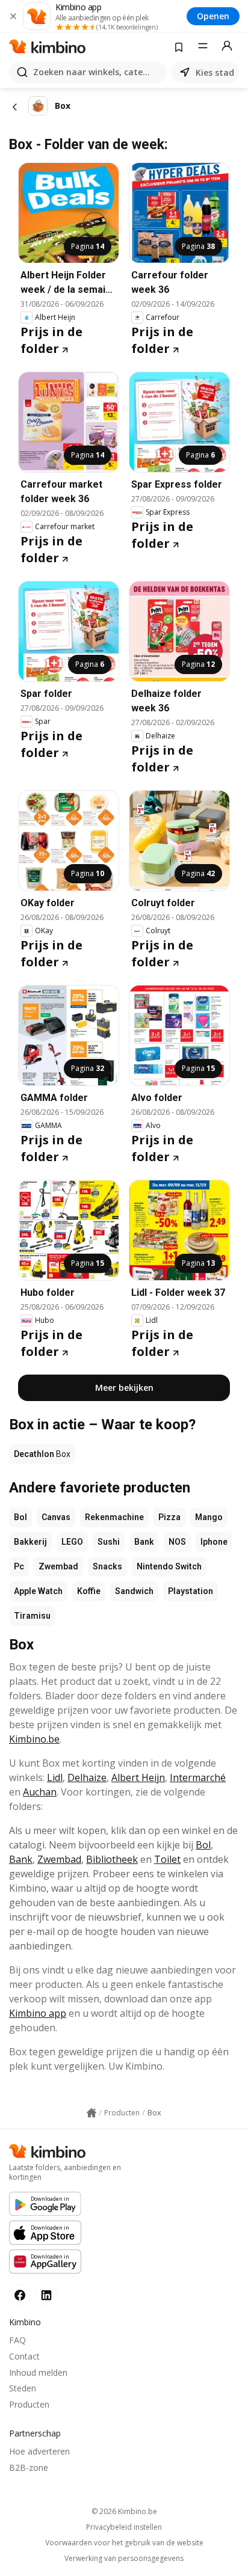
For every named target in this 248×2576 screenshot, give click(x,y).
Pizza (169, 1517)
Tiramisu (32, 1616)
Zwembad (58, 1566)
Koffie (89, 1591)
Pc (19, 1566)
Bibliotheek (112, 1859)
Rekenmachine (114, 1517)
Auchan (40, 1792)
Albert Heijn (138, 1777)
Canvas (56, 1517)
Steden (23, 2388)
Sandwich (134, 1591)
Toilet (167, 1859)
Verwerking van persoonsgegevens (124, 2559)
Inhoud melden (38, 2372)
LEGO (72, 1542)
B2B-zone (29, 2467)
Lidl (55, 1777)
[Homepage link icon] (91, 2113)
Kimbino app (38, 2013)
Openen (213, 16)
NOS (177, 1542)
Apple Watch (38, 1591)
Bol (20, 1517)
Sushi (109, 1542)
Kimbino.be (34, 1739)
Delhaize (87, 1777)
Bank (144, 1542)
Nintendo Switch (169, 1566)
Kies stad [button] (215, 72)
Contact (24, 2356)
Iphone (214, 1542)
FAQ (17, 2340)
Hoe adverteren (39, 2451)
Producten (29, 2404)
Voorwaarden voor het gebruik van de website (124, 2543)
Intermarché (198, 1777)
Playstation (191, 1591)
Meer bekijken (124, 1388)
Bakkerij (30, 1542)
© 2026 (124, 2511)
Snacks (107, 1566)
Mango (209, 1517)
